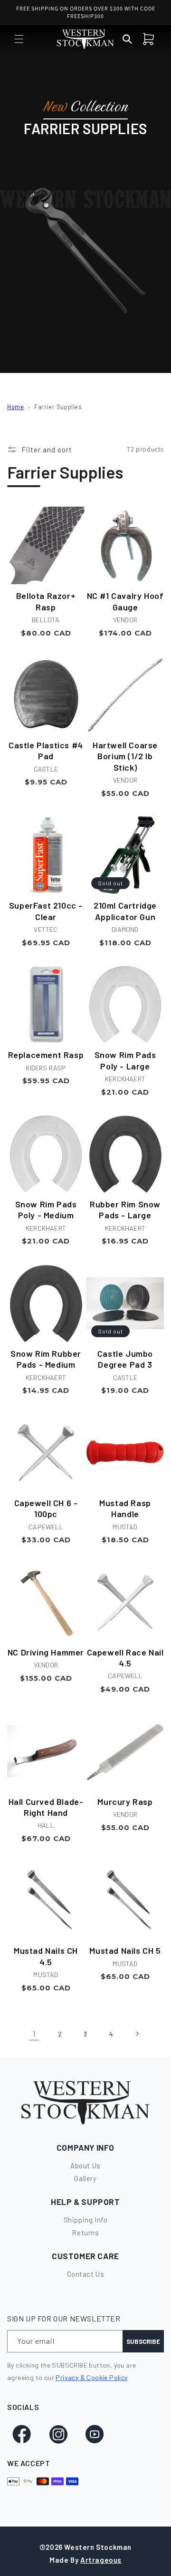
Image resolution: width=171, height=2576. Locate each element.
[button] (19, 39)
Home (15, 407)
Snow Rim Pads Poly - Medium (46, 1210)
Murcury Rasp (125, 1802)
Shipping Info (86, 2220)
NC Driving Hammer (46, 1652)
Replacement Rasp (46, 1055)
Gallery (85, 2178)
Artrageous (101, 2560)
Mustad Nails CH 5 (125, 1950)
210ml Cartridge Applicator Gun (125, 911)
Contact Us (86, 2274)
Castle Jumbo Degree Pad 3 (125, 1359)
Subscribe (143, 2341)
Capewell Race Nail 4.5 (125, 1658)
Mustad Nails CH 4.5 (46, 1956)
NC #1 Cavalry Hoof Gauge (125, 601)
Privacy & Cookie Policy (91, 2377)
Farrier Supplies (58, 407)
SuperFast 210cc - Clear (46, 911)
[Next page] (137, 2034)
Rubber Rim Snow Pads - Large (125, 1210)
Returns (85, 2233)
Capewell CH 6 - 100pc (46, 1508)
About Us (85, 2165)
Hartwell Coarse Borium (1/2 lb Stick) (125, 756)
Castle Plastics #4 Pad (46, 750)
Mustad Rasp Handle (125, 1508)
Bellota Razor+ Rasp (46, 601)
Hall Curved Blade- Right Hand (46, 1807)
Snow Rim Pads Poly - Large (125, 1060)
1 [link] (34, 2034)
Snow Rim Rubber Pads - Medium (46, 1359)
